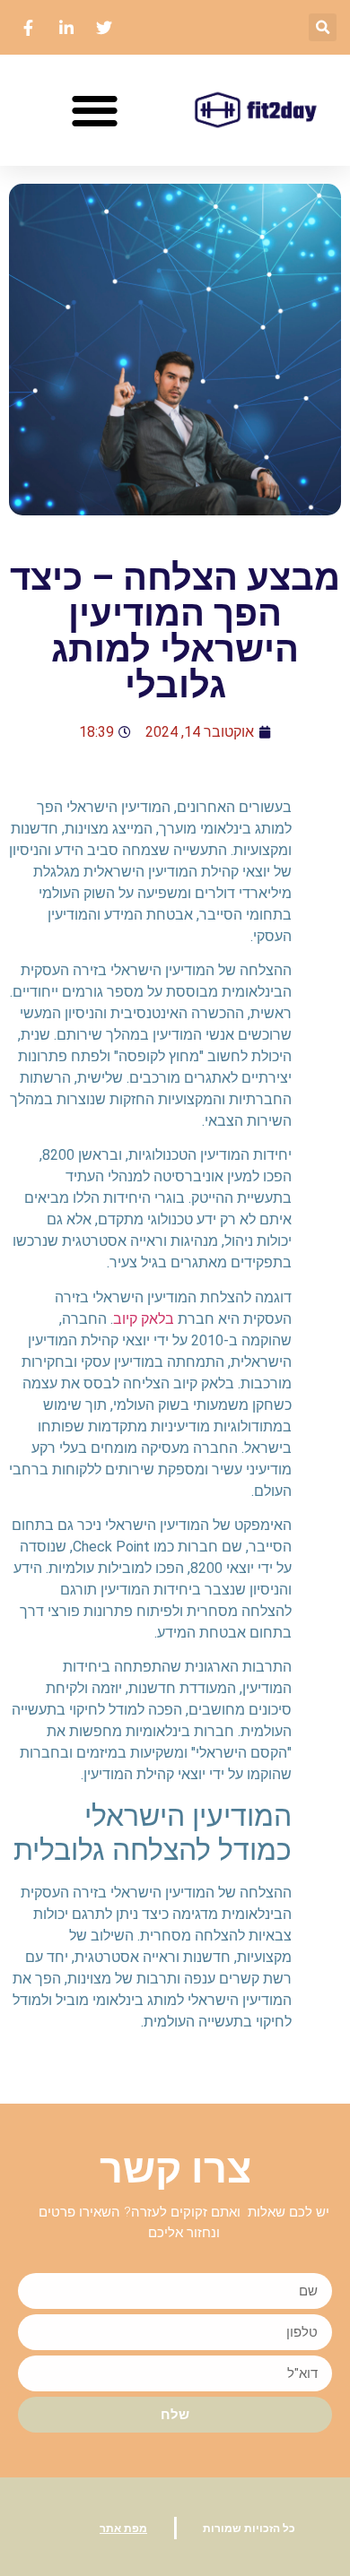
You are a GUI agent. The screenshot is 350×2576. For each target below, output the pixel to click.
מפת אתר (123, 2528)
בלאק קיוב (144, 1319)
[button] (323, 27)
